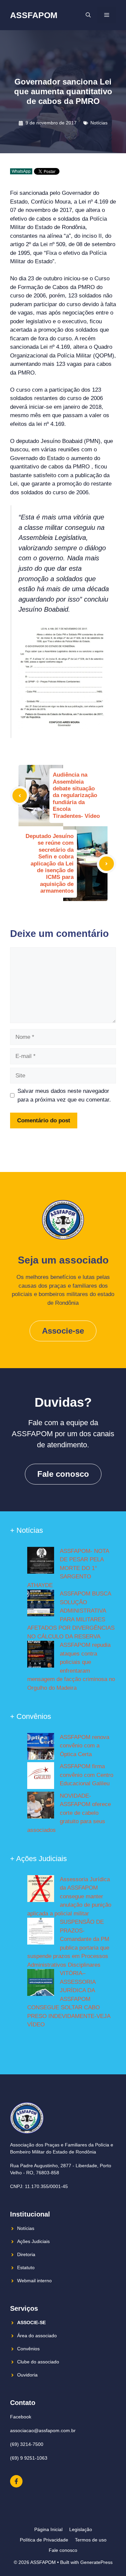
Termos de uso (91, 2540)
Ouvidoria (27, 2375)
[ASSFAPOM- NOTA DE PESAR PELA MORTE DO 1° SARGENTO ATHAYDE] (41, 1562)
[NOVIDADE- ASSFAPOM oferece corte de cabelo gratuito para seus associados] (41, 1806)
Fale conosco (63, 1474)
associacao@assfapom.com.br (43, 2430)
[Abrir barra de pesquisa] (88, 15)
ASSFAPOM (34, 15)
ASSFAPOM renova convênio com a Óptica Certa (85, 1746)
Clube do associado (38, 2362)
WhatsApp (21, 171)
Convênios (28, 2349)
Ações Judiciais (33, 2241)
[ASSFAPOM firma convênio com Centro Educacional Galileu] (41, 1777)
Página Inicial (48, 2529)
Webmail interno (34, 2281)
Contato (23, 2403)
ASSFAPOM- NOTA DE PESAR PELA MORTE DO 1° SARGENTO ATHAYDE (68, 1568)
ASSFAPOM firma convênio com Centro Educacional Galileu (87, 1775)
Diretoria (26, 2254)
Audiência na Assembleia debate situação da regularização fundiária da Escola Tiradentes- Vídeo (76, 795)
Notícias (99, 123)
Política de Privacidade (44, 2540)
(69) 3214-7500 (27, 2444)
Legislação (81, 2529)
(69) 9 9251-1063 (29, 2458)
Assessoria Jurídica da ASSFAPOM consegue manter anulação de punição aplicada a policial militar (69, 1896)
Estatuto (26, 2267)
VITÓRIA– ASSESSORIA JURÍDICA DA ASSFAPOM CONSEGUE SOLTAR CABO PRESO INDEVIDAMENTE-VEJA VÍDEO (69, 1999)
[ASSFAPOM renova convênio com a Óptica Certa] (41, 1748)
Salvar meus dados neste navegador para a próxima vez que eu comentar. (64, 1095)
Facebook (21, 2417)
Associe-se (63, 1331)
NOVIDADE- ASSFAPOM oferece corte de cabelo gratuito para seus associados (69, 1813)
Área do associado (37, 2336)
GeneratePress (96, 2562)
